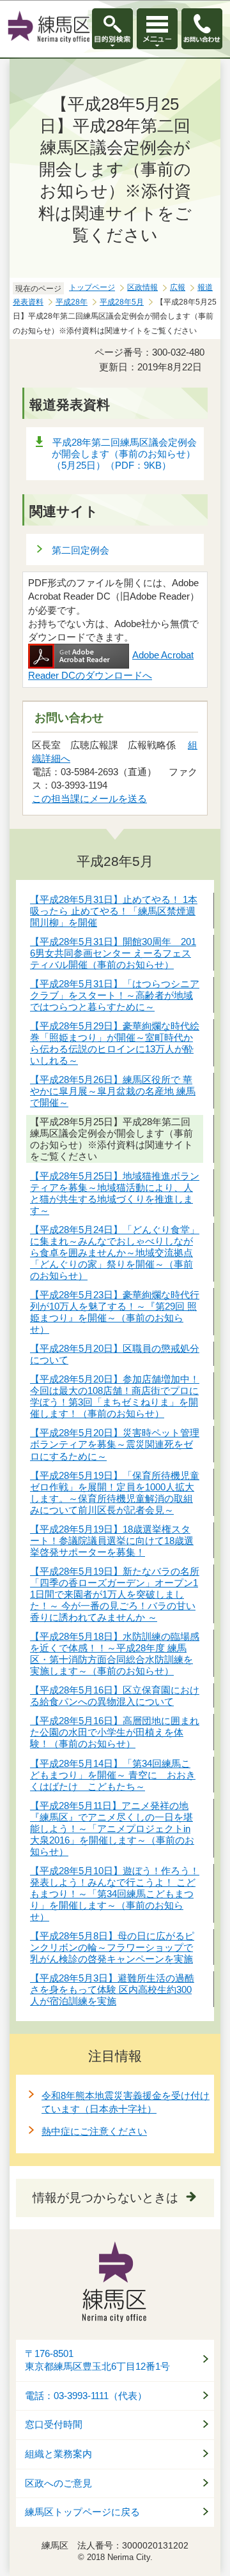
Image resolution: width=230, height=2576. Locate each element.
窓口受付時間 (54, 2425)
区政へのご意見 (58, 2483)
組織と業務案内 (58, 2454)
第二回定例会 (80, 550)
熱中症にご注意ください (94, 2131)
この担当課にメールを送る (89, 799)
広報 (178, 287)
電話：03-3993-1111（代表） (86, 2396)
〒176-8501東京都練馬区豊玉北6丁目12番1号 (97, 2360)
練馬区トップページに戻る (82, 2512)
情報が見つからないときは (105, 2198)
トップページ (92, 287)
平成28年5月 (122, 302)
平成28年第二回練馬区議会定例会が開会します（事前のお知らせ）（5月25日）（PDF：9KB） (124, 454)
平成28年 (72, 302)
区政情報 (142, 287)
